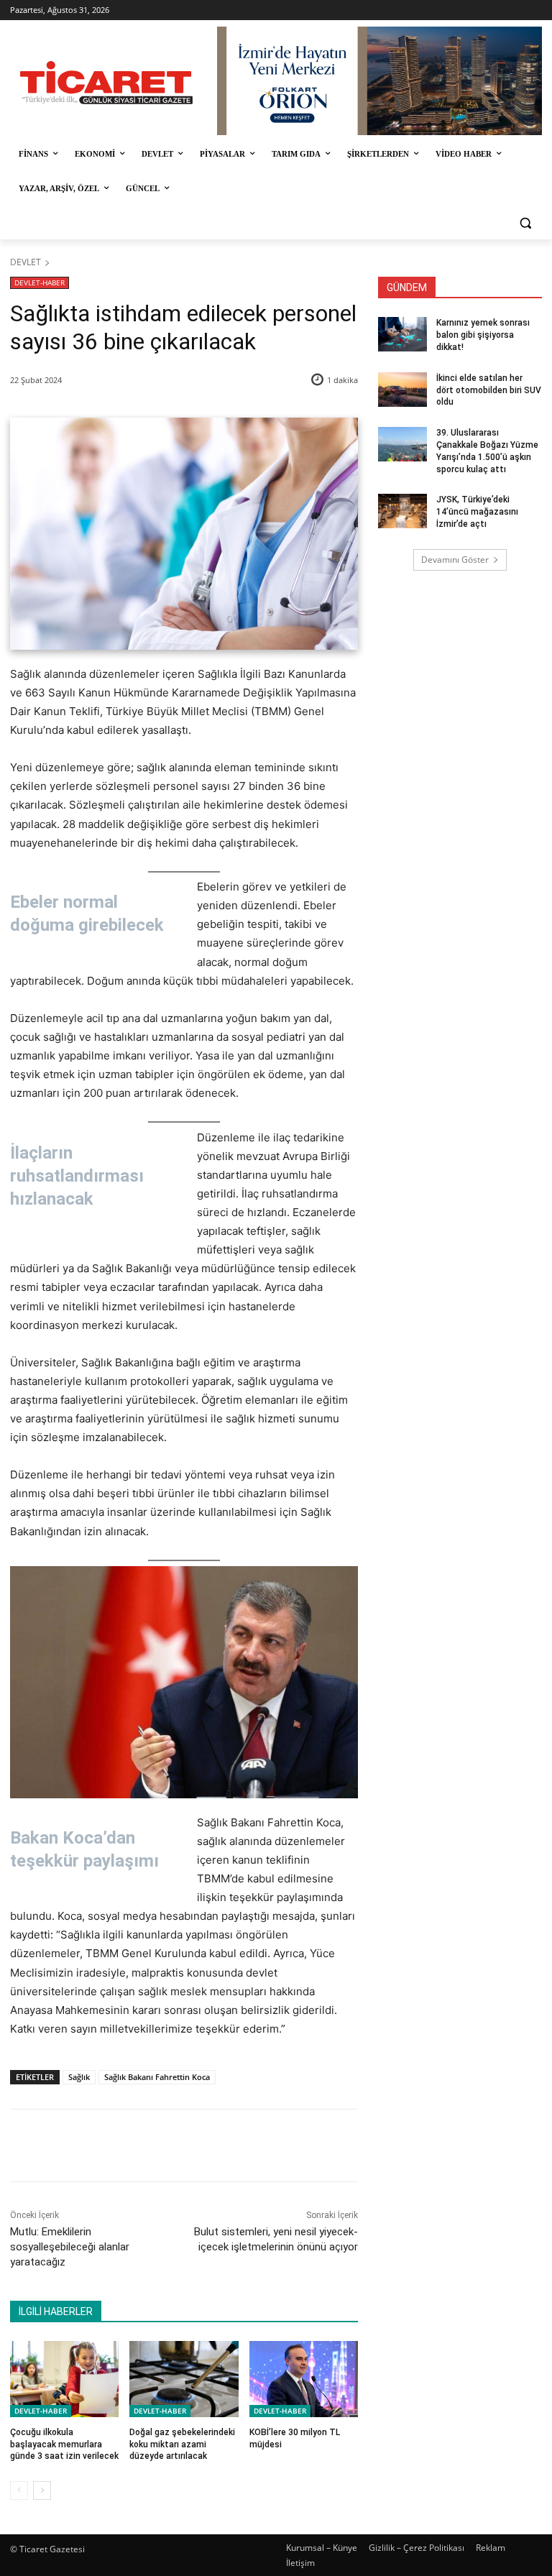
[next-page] (42, 2490)
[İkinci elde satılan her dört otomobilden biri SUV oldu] (402, 390)
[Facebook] (111, 2145)
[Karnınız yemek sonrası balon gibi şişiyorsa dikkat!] (402, 334)
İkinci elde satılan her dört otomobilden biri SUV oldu (489, 390)
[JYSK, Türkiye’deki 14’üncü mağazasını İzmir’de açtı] (402, 511)
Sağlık (79, 2077)
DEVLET (26, 262)
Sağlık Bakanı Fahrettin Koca (157, 2077)
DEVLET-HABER (40, 282)
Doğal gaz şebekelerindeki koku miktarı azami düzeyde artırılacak (182, 2444)
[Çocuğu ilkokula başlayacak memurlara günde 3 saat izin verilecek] (64, 2379)
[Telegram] (244, 2145)
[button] (525, 223)
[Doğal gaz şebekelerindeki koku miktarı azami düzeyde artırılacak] (184, 2379)
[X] (144, 2145)
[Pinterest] (178, 2145)
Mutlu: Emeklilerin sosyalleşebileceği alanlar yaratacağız (70, 2247)
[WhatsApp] (211, 2145)
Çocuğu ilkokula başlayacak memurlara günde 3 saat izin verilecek (64, 2444)
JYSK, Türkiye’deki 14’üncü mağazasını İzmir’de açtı (477, 512)
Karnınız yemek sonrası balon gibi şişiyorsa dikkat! (483, 335)
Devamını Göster (455, 560)
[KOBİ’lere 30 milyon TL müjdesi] (304, 2379)
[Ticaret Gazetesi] (106, 83)
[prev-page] (19, 2490)
